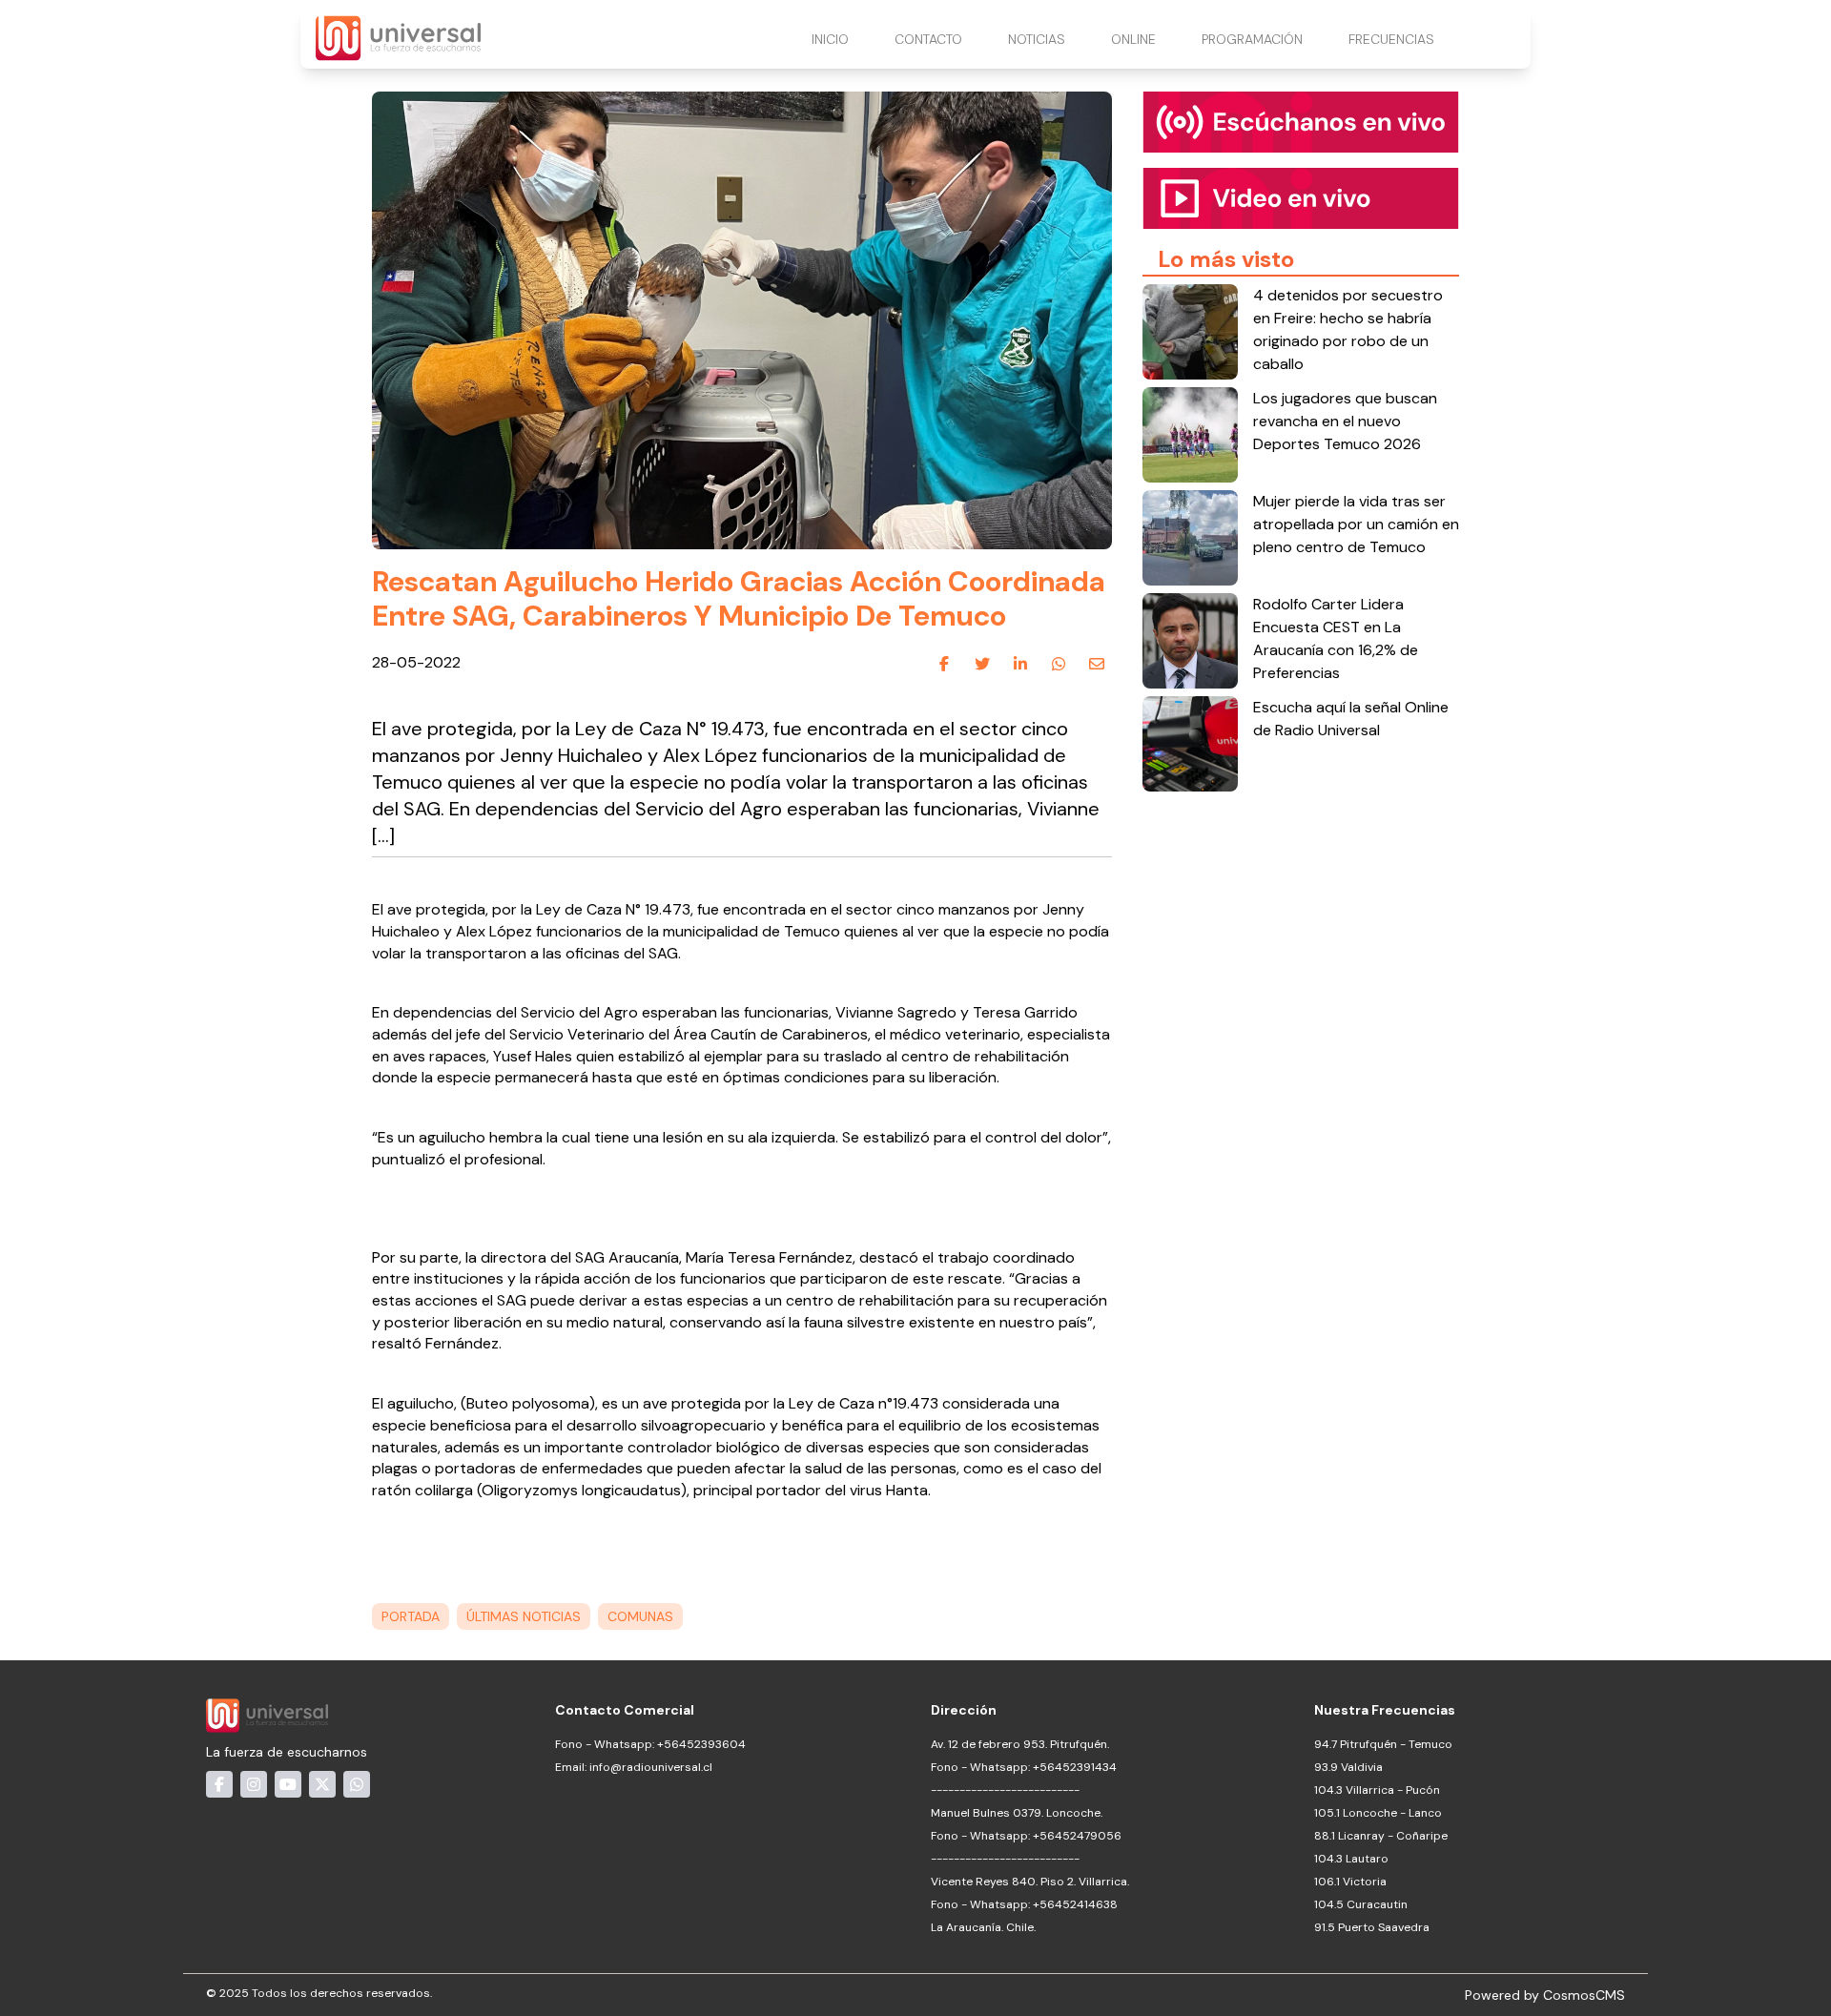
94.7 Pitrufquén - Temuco (1383, 1744)
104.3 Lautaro (1351, 1859)
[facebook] (944, 664)
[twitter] (982, 664)
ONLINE (1133, 39)
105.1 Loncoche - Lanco (1378, 1813)
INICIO (830, 39)
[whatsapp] (1059, 664)
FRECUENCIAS (1391, 39)
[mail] (1097, 664)
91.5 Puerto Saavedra (1372, 1927)
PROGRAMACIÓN (1252, 39)
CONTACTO (928, 39)
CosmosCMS (1584, 1995)
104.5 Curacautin (1361, 1904)
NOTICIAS (1037, 39)
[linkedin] (1020, 664)
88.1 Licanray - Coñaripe (1381, 1836)
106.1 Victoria (1350, 1882)
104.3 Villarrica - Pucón (1377, 1790)
